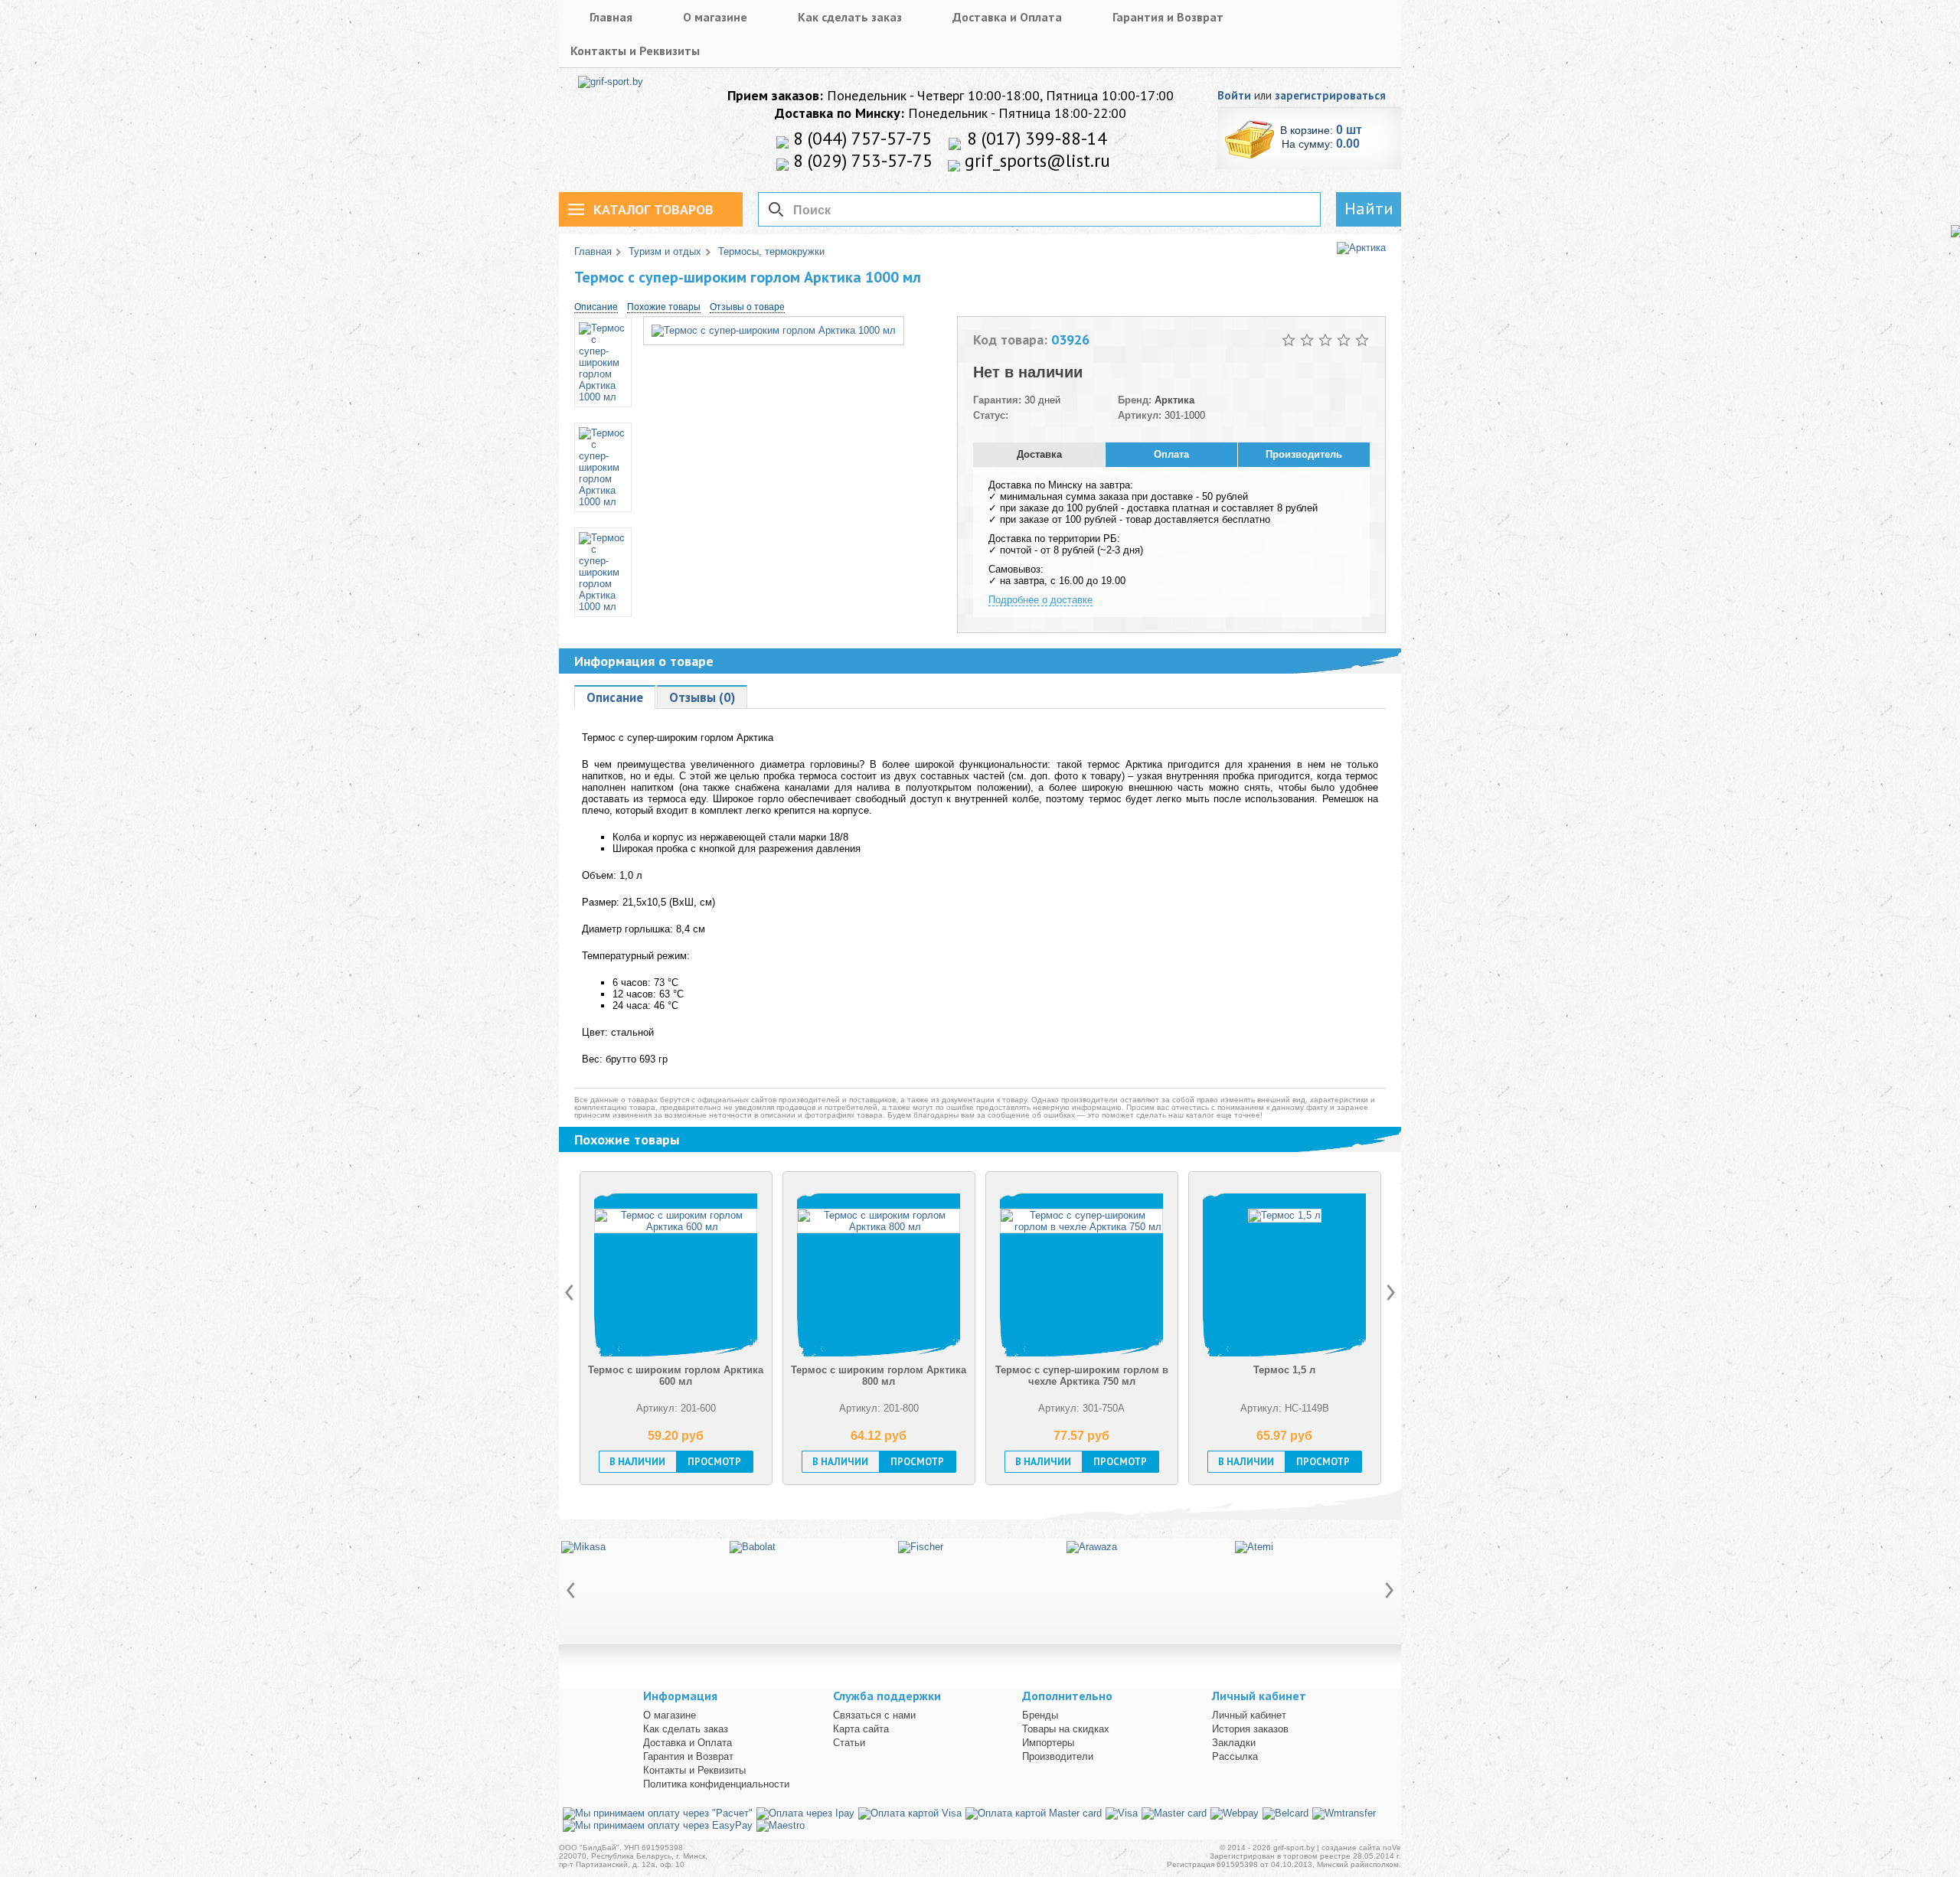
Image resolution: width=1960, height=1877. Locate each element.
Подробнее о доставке (1040, 600)
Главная (611, 17)
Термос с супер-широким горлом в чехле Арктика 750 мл (879, 1376)
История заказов (1250, 1729)
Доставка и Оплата (1007, 17)
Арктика (1174, 400)
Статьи (849, 1743)
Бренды (1040, 1715)
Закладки (1234, 1743)
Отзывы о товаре (747, 307)
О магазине (715, 17)
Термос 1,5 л (1081, 1370)
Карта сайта (861, 1729)
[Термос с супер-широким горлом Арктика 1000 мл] (774, 330)
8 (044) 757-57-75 (860, 138)
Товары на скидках (1066, 1729)
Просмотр (714, 1462)
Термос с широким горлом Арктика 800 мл (676, 1376)
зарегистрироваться (1330, 95)
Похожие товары (664, 307)
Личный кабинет (1249, 1715)
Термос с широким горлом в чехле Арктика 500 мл (1285, 1376)
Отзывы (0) (702, 697)
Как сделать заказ (850, 17)
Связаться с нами (874, 1715)
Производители (1058, 1756)
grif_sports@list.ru (1035, 160)
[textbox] (1039, 209)
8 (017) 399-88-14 (1035, 138)
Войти (1234, 95)
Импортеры (1048, 1743)
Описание (596, 307)
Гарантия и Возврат (1168, 17)
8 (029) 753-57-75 (861, 160)
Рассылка (1235, 1756)
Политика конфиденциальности (716, 1784)
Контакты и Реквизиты (635, 51)
